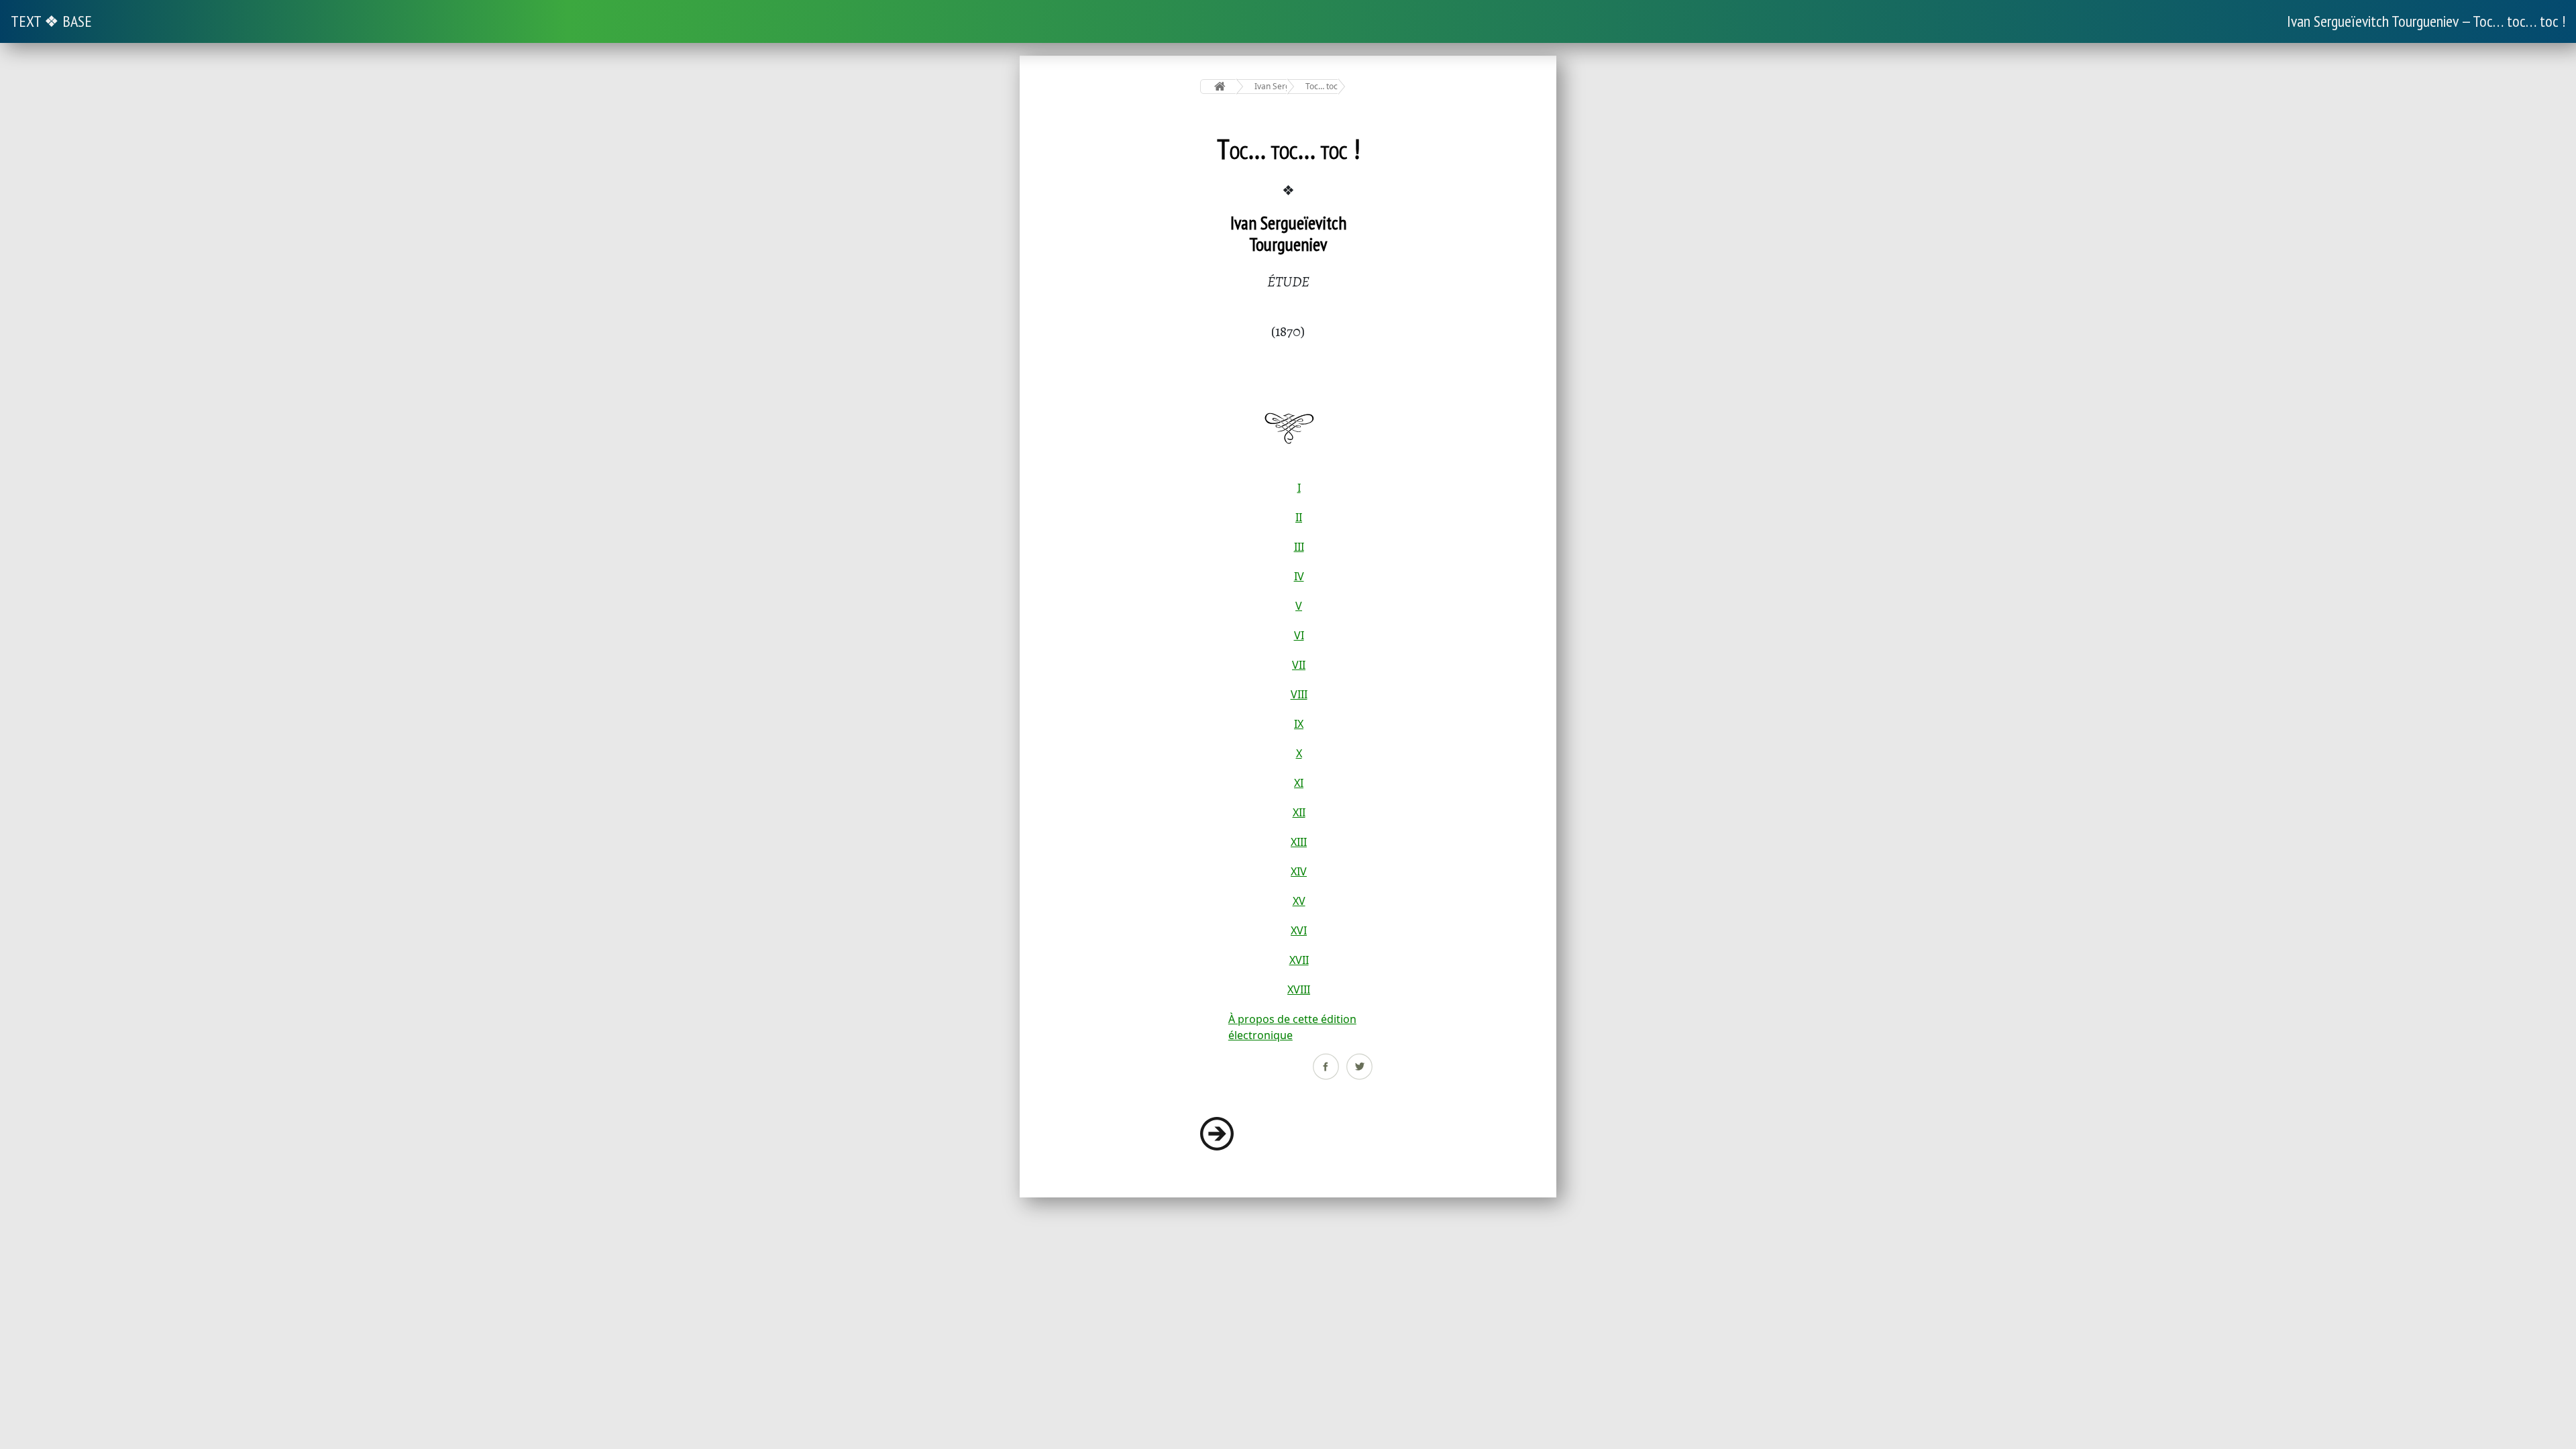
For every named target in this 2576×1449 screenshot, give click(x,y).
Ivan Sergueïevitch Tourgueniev (1271, 86)
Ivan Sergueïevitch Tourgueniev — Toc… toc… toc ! (2426, 21)
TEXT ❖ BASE (51, 21)
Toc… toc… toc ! (1322, 86)
